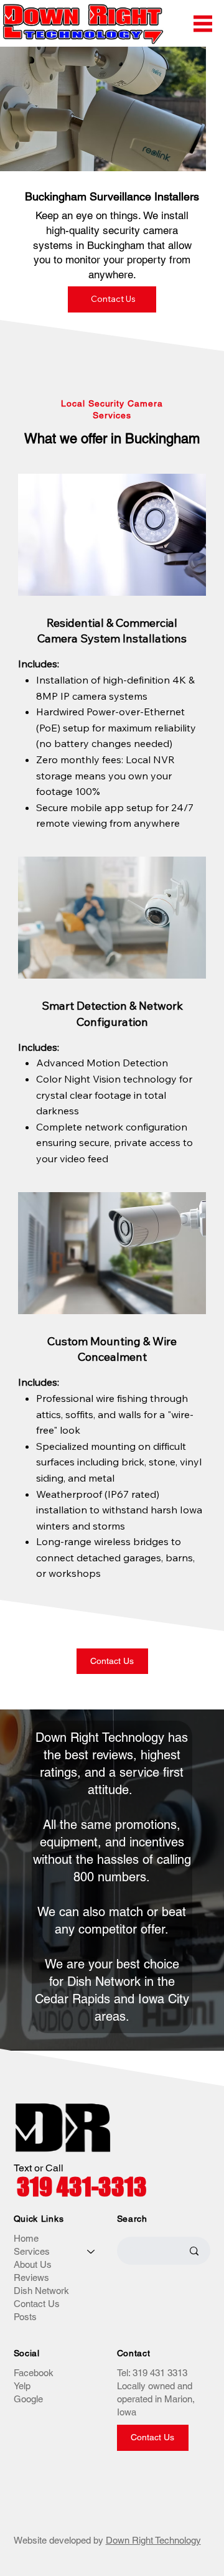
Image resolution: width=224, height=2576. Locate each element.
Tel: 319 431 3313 (152, 2373)
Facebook (34, 2373)
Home (26, 2238)
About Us (33, 2264)
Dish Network (41, 2291)
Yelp (22, 2386)
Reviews (31, 2278)
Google (28, 2399)
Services (32, 2251)
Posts (25, 2317)
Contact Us (37, 2304)
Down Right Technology (153, 2540)
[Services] (91, 2251)
